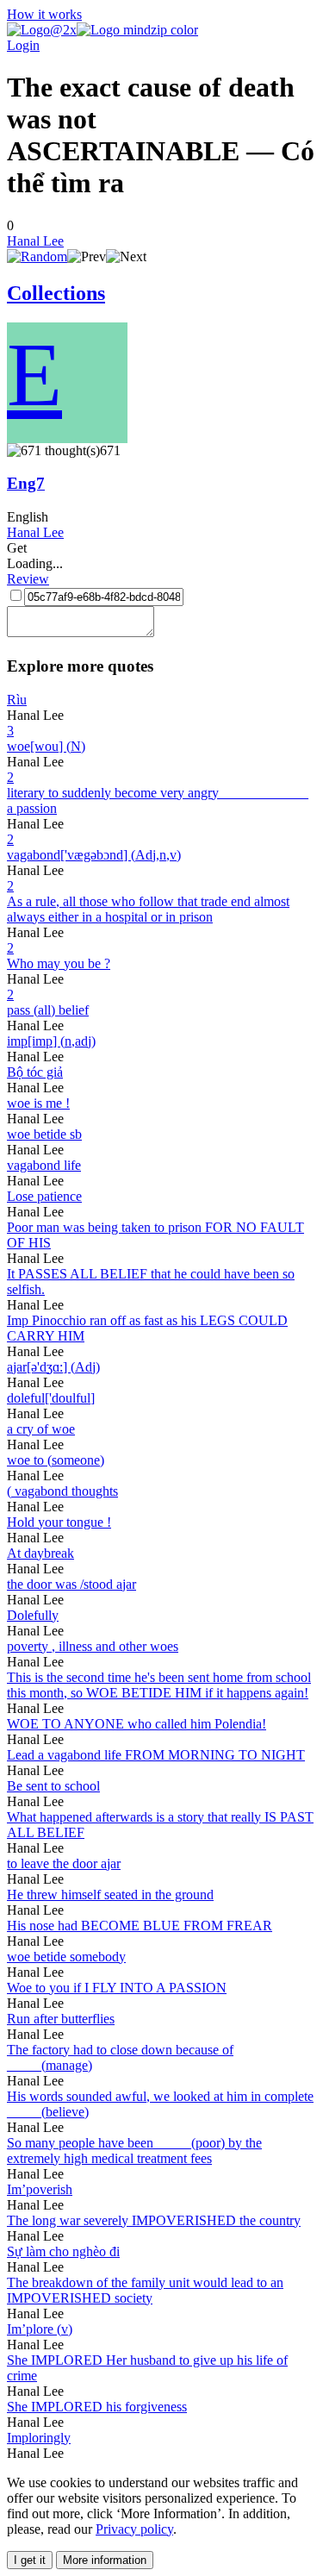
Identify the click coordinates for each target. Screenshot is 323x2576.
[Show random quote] (37, 256)
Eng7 (26, 483)
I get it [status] (30, 2560)
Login (23, 45)
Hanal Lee (35, 241)
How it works (44, 14)
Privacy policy (134, 2529)
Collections (56, 293)
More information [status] (105, 2560)
